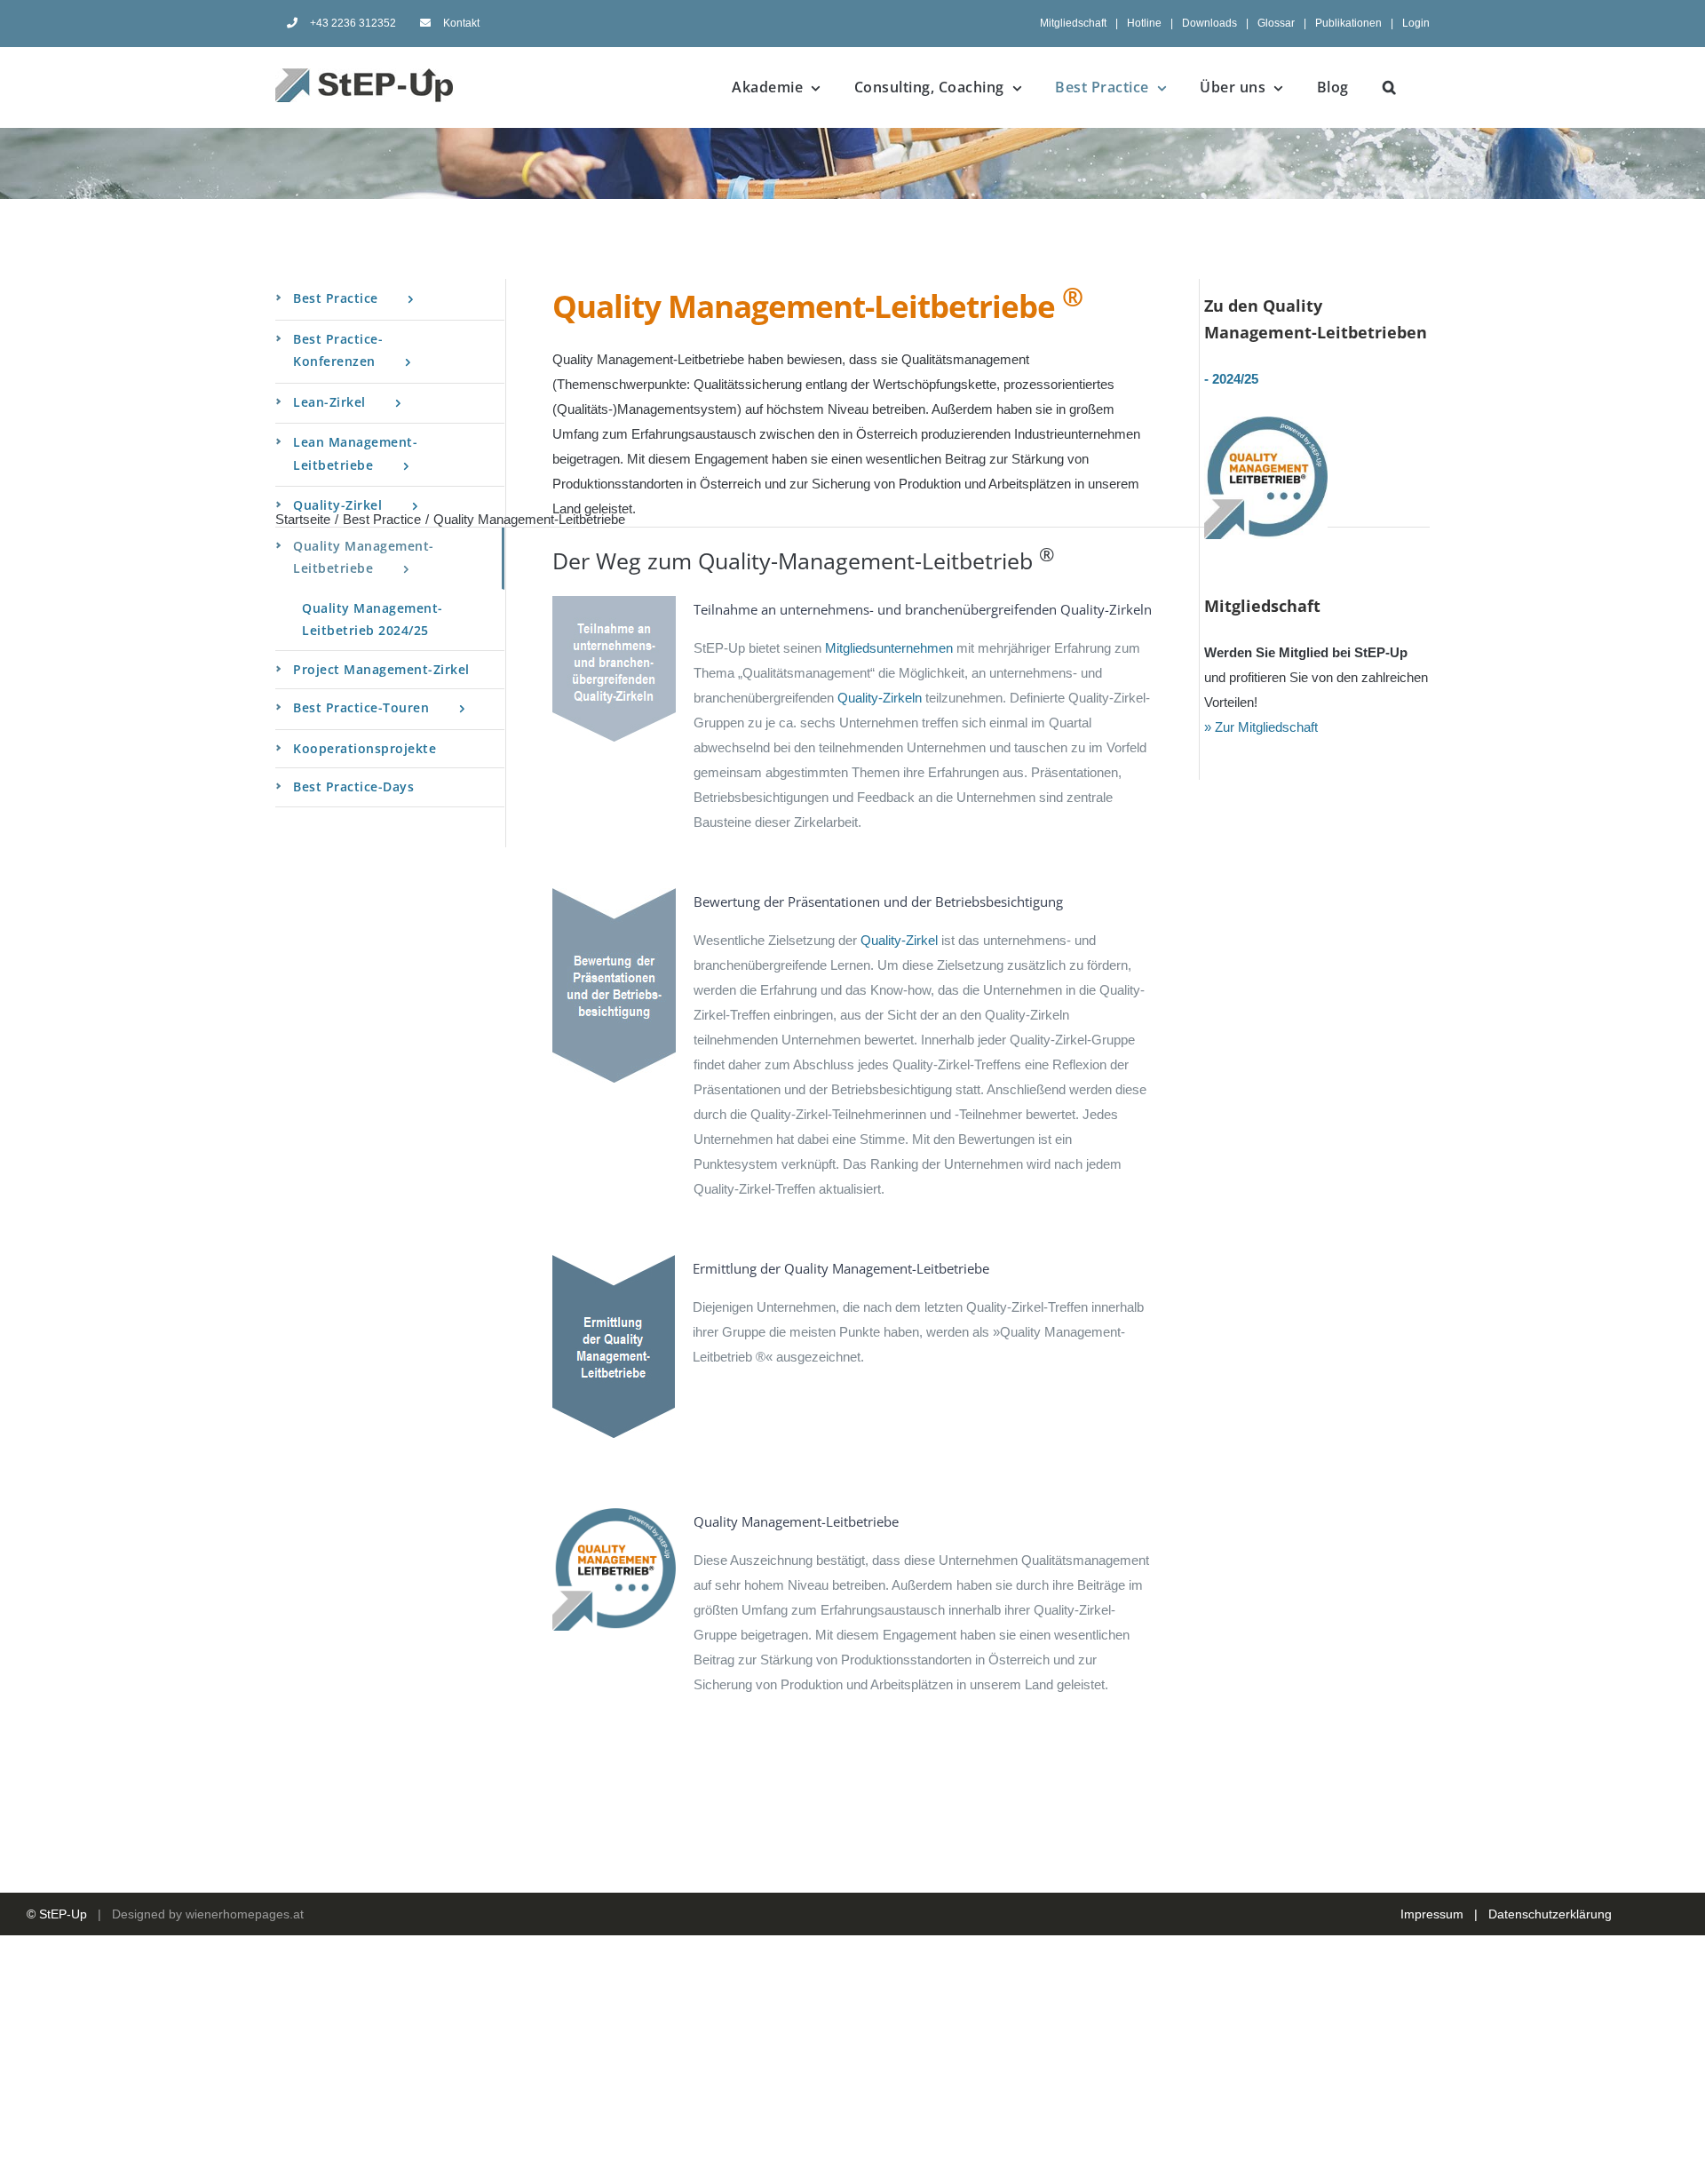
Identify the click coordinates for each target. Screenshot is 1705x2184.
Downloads (1209, 23)
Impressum (1432, 1914)
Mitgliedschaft (1073, 23)
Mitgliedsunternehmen (889, 648)
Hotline (1144, 23)
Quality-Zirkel (899, 940)
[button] (1390, 87)
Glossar (1276, 23)
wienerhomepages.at (245, 1914)
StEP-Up (63, 1914)
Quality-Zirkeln (880, 698)
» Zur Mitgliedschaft (1261, 727)
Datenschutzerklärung (1550, 1914)
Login (1416, 23)
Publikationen (1348, 23)
